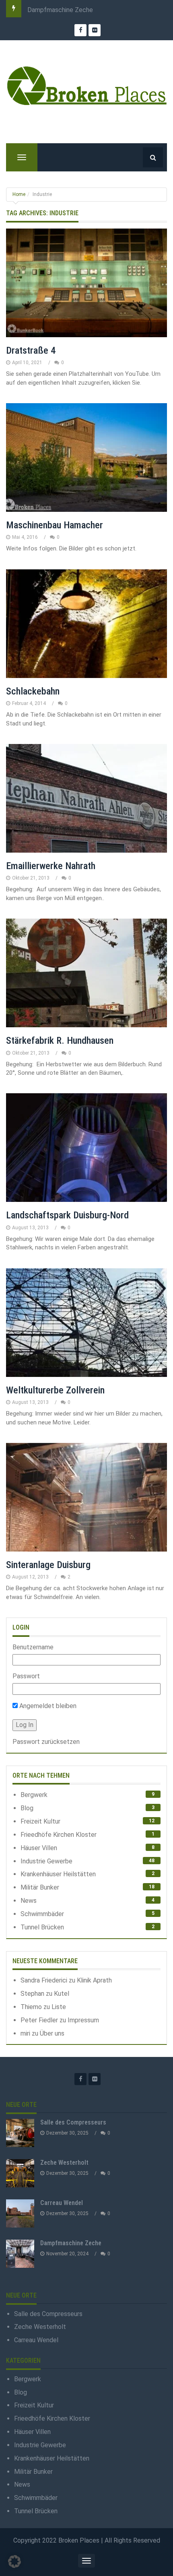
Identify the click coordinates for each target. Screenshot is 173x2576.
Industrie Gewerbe (46, 1861)
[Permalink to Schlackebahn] (86, 624)
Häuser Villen (39, 1848)
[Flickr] (95, 2079)
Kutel (62, 1994)
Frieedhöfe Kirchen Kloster (59, 1835)
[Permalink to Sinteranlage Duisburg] (86, 1497)
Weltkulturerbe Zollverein (55, 1390)
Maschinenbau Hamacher (55, 525)
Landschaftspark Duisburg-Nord (67, 1215)
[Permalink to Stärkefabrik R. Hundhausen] (86, 973)
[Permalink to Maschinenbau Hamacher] (86, 457)
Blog (27, 1808)
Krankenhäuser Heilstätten (58, 1874)
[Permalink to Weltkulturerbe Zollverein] (86, 1323)
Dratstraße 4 (31, 350)
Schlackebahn (33, 691)
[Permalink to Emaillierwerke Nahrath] (86, 798)
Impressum (83, 2020)
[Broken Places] (86, 85)
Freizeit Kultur (40, 1821)
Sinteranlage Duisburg (48, 1565)
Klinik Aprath (94, 1980)
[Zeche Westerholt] (20, 2173)
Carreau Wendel (62, 2203)
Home (19, 194)
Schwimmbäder (42, 1914)
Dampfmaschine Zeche (60, 10)
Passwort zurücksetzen (46, 1742)
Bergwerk (34, 1795)
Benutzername (33, 1647)
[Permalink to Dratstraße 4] (86, 283)
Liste (59, 2007)
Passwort (26, 1676)
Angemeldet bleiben (47, 1706)
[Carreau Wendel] (20, 2213)
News (29, 1901)
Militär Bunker (40, 1887)
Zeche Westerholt (64, 2163)
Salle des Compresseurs (73, 2122)
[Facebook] (80, 2079)
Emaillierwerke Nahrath (51, 866)
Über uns (52, 2033)
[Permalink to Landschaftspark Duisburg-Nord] (86, 1148)
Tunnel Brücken (42, 1927)
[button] (14, 2562)
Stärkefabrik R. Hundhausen (60, 1041)
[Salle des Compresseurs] (20, 2133)
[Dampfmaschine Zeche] (20, 2254)
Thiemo (31, 2007)
